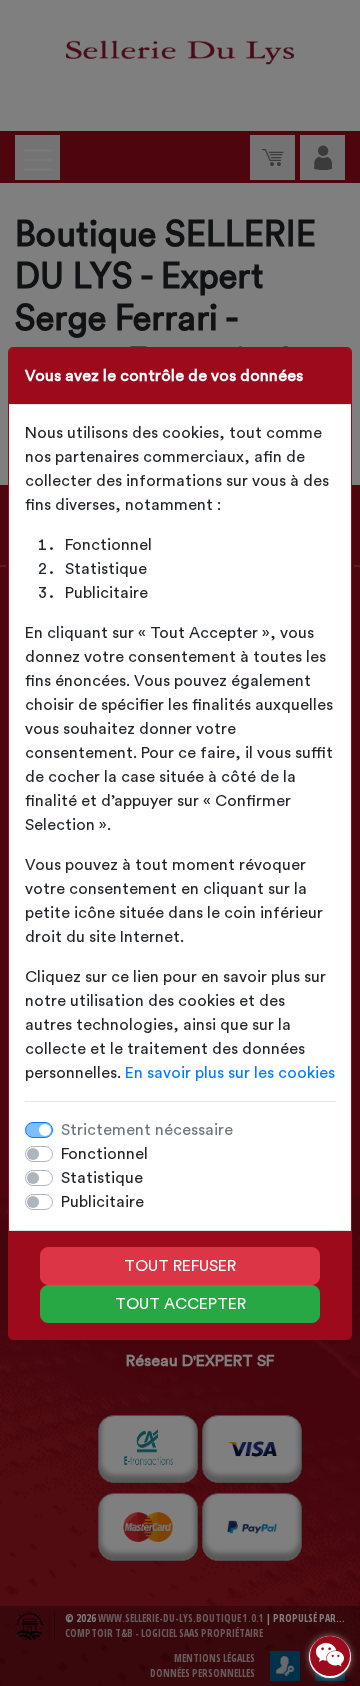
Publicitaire (102, 1202)
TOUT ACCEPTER (180, 1304)
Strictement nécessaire (147, 1130)
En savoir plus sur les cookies (230, 1073)
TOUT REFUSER (180, 1266)
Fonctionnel (104, 1154)
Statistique (102, 1178)
